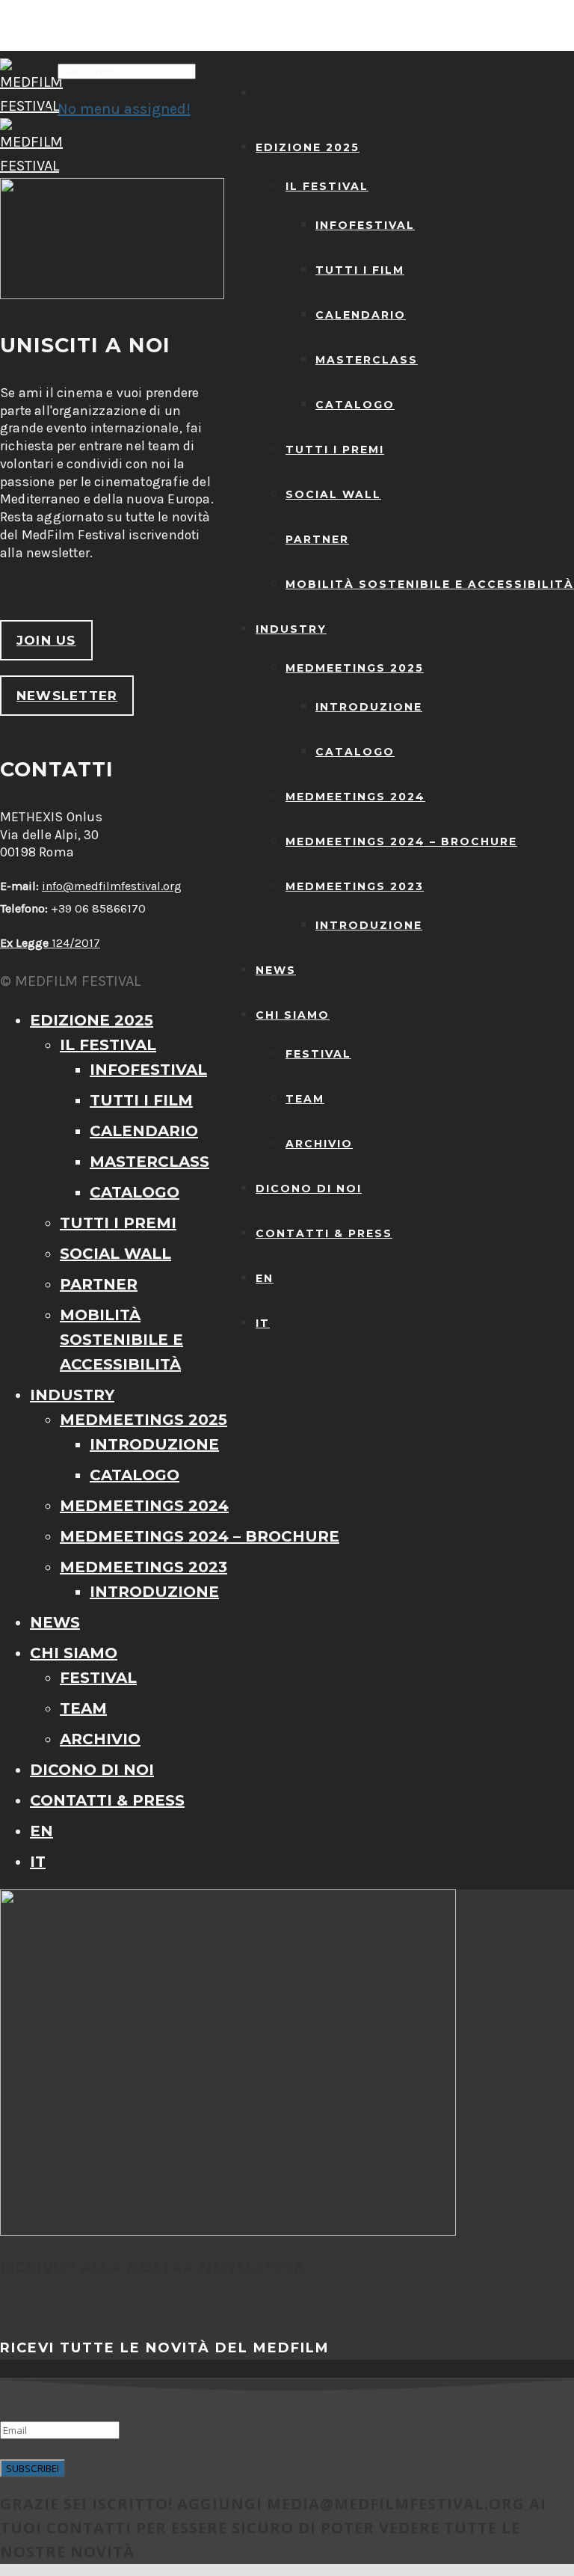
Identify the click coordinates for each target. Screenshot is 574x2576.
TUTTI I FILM (360, 270)
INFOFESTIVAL (365, 225)
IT (263, 1323)
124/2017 (50, 943)
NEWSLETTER (67, 696)
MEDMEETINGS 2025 (355, 668)
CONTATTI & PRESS (324, 1233)
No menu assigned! (124, 109)
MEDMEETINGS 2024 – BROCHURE (401, 841)
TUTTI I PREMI (335, 450)
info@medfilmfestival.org (112, 886)
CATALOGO (355, 405)
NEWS (276, 970)
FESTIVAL (318, 1054)
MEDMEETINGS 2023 (355, 886)
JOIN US (46, 640)
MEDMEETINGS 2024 (355, 797)
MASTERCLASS (367, 360)
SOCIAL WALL (333, 494)
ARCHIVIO (319, 1144)
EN (265, 1278)
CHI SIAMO (293, 1015)
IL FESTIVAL (327, 186)
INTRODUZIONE (369, 707)
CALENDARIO (361, 315)
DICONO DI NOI (309, 1189)
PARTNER (317, 539)
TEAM (305, 1099)
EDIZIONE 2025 (308, 147)
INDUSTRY (291, 629)
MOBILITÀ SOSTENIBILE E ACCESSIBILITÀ (430, 584)
